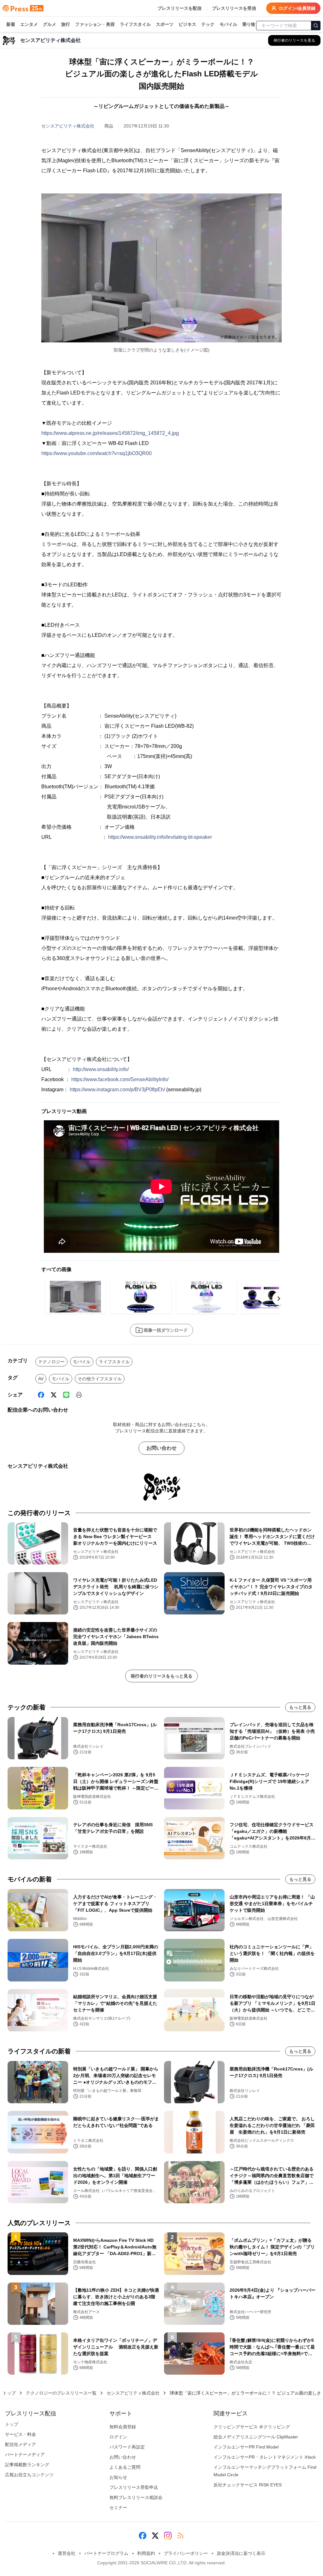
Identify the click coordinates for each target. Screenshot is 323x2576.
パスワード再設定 (127, 2447)
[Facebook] (41, 1395)
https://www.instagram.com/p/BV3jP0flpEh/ (117, 1090)
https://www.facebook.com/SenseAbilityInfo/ (120, 1079)
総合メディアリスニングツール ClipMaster (256, 2437)
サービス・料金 (21, 2434)
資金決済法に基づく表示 (241, 2553)
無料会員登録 (123, 2427)
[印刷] (79, 1395)
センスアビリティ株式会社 (68, 126)
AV (41, 1379)
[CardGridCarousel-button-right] (279, 1299)
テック (208, 24)
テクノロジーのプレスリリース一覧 (61, 2393)
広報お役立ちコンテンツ (29, 2475)
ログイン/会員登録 (297, 8)
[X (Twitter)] (54, 1395)
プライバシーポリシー (186, 2553)
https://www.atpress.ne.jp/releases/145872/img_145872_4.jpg (110, 433)
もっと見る (300, 1707)
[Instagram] (168, 2536)
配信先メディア (21, 2444)
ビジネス (187, 24)
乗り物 (249, 24)
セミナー (118, 2508)
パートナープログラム (106, 2553)
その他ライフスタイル (100, 1379)
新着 (11, 24)
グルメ (50, 24)
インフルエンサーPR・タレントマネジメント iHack (265, 2457)
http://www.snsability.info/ (101, 1069)
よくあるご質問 (125, 2467)
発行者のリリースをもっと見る (161, 1676)
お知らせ (118, 2477)
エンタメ (29, 24)
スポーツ (165, 24)
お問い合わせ (161, 1448)
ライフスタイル (135, 24)
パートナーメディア (25, 2455)
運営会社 (67, 2553)
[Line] (66, 1395)
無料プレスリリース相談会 (136, 2497)
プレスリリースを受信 (234, 8)
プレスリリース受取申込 (134, 2487)
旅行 (66, 24)
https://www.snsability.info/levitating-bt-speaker (160, 837)
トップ (9, 2393)
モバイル (228, 24)
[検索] (316, 26)
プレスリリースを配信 (179, 8)
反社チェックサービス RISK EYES (248, 2485)
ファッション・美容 (95, 24)
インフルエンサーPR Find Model (246, 2447)
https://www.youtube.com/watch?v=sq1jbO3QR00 (97, 453)
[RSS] (180, 2536)
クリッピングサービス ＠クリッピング (252, 2427)
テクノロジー (51, 1362)
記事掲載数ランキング (27, 2465)
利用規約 (146, 2553)
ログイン (118, 2437)
